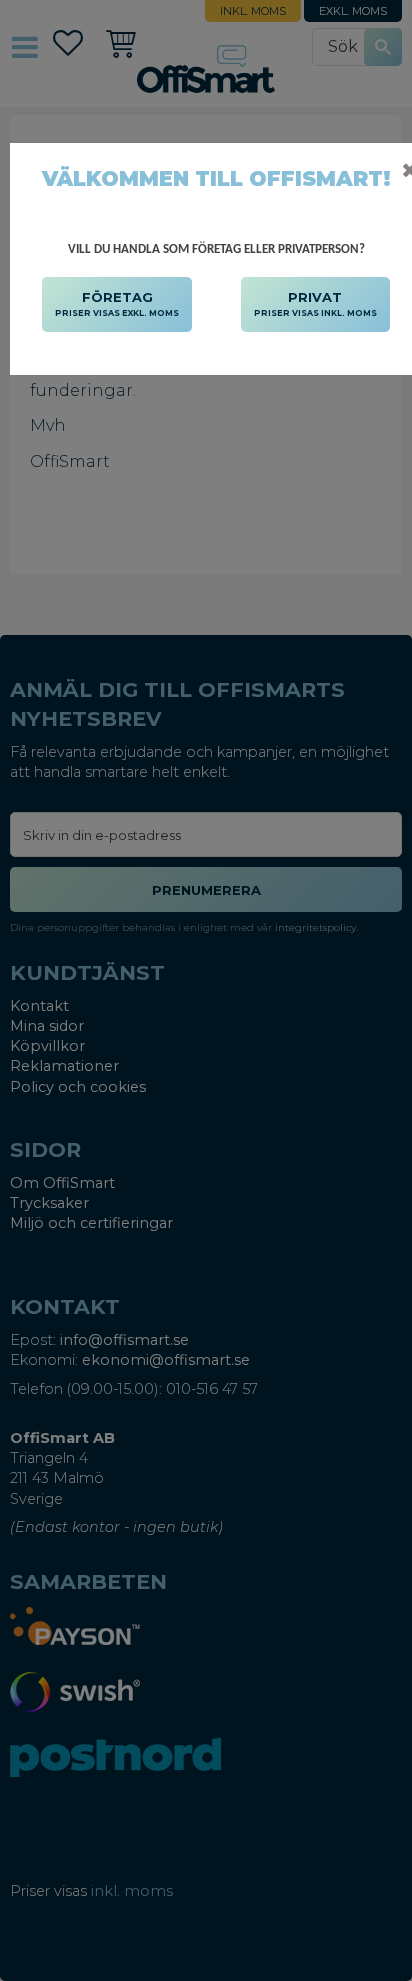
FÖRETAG (117, 303)
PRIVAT (315, 303)
